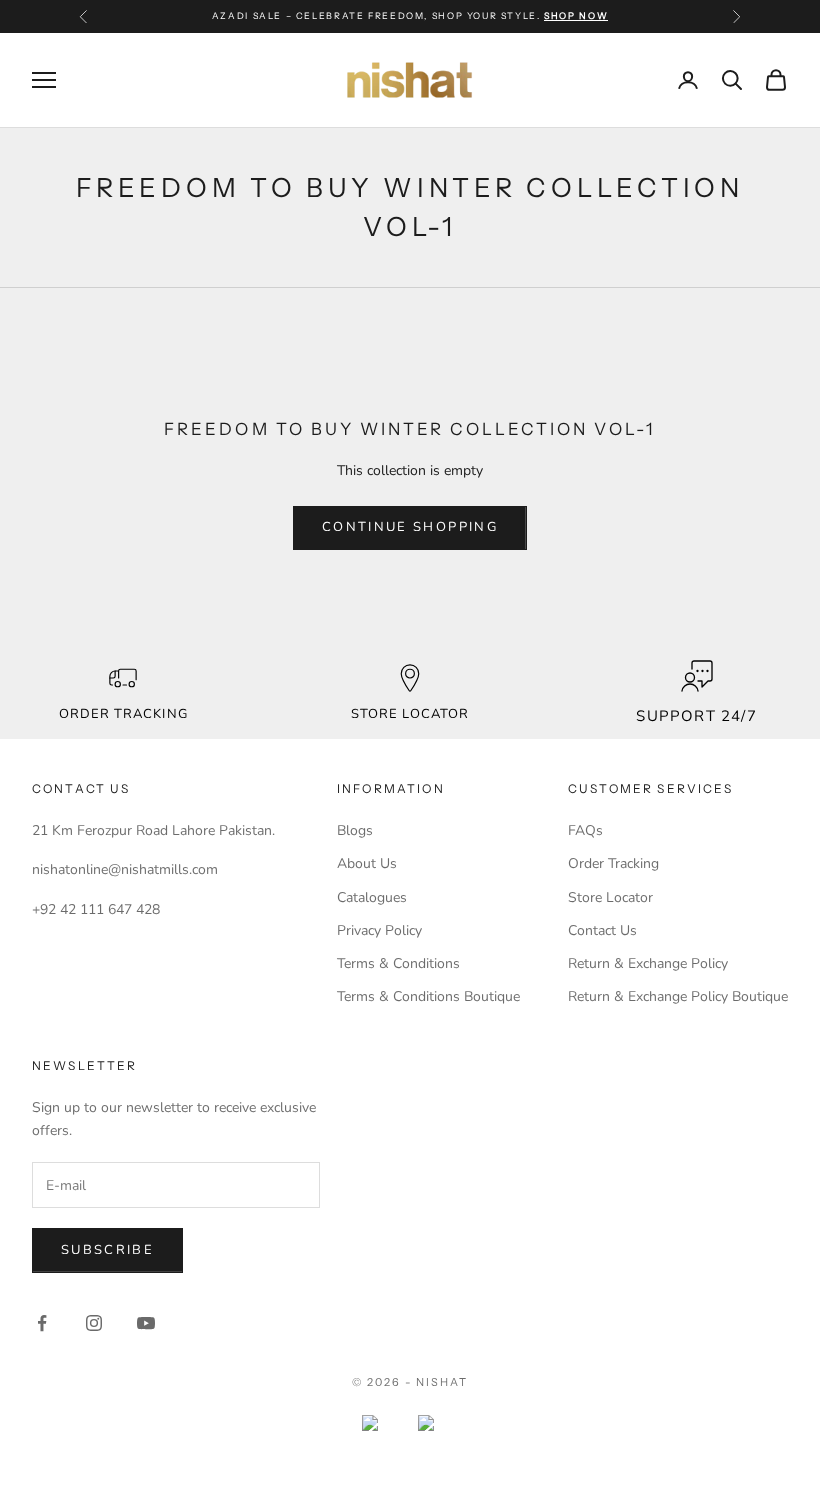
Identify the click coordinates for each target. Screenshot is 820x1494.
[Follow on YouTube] (146, 1323)
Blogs (355, 830)
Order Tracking (123, 714)
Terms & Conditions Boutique (428, 996)
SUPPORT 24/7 (696, 716)
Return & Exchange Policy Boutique (678, 996)
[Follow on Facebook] (42, 1323)
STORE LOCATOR (410, 714)
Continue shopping (410, 527)
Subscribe (107, 1250)
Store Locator (610, 897)
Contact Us (602, 930)
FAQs (585, 830)
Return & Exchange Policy (648, 963)
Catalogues (372, 897)
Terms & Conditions (398, 963)
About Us (367, 863)
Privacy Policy (379, 930)
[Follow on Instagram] (94, 1323)
